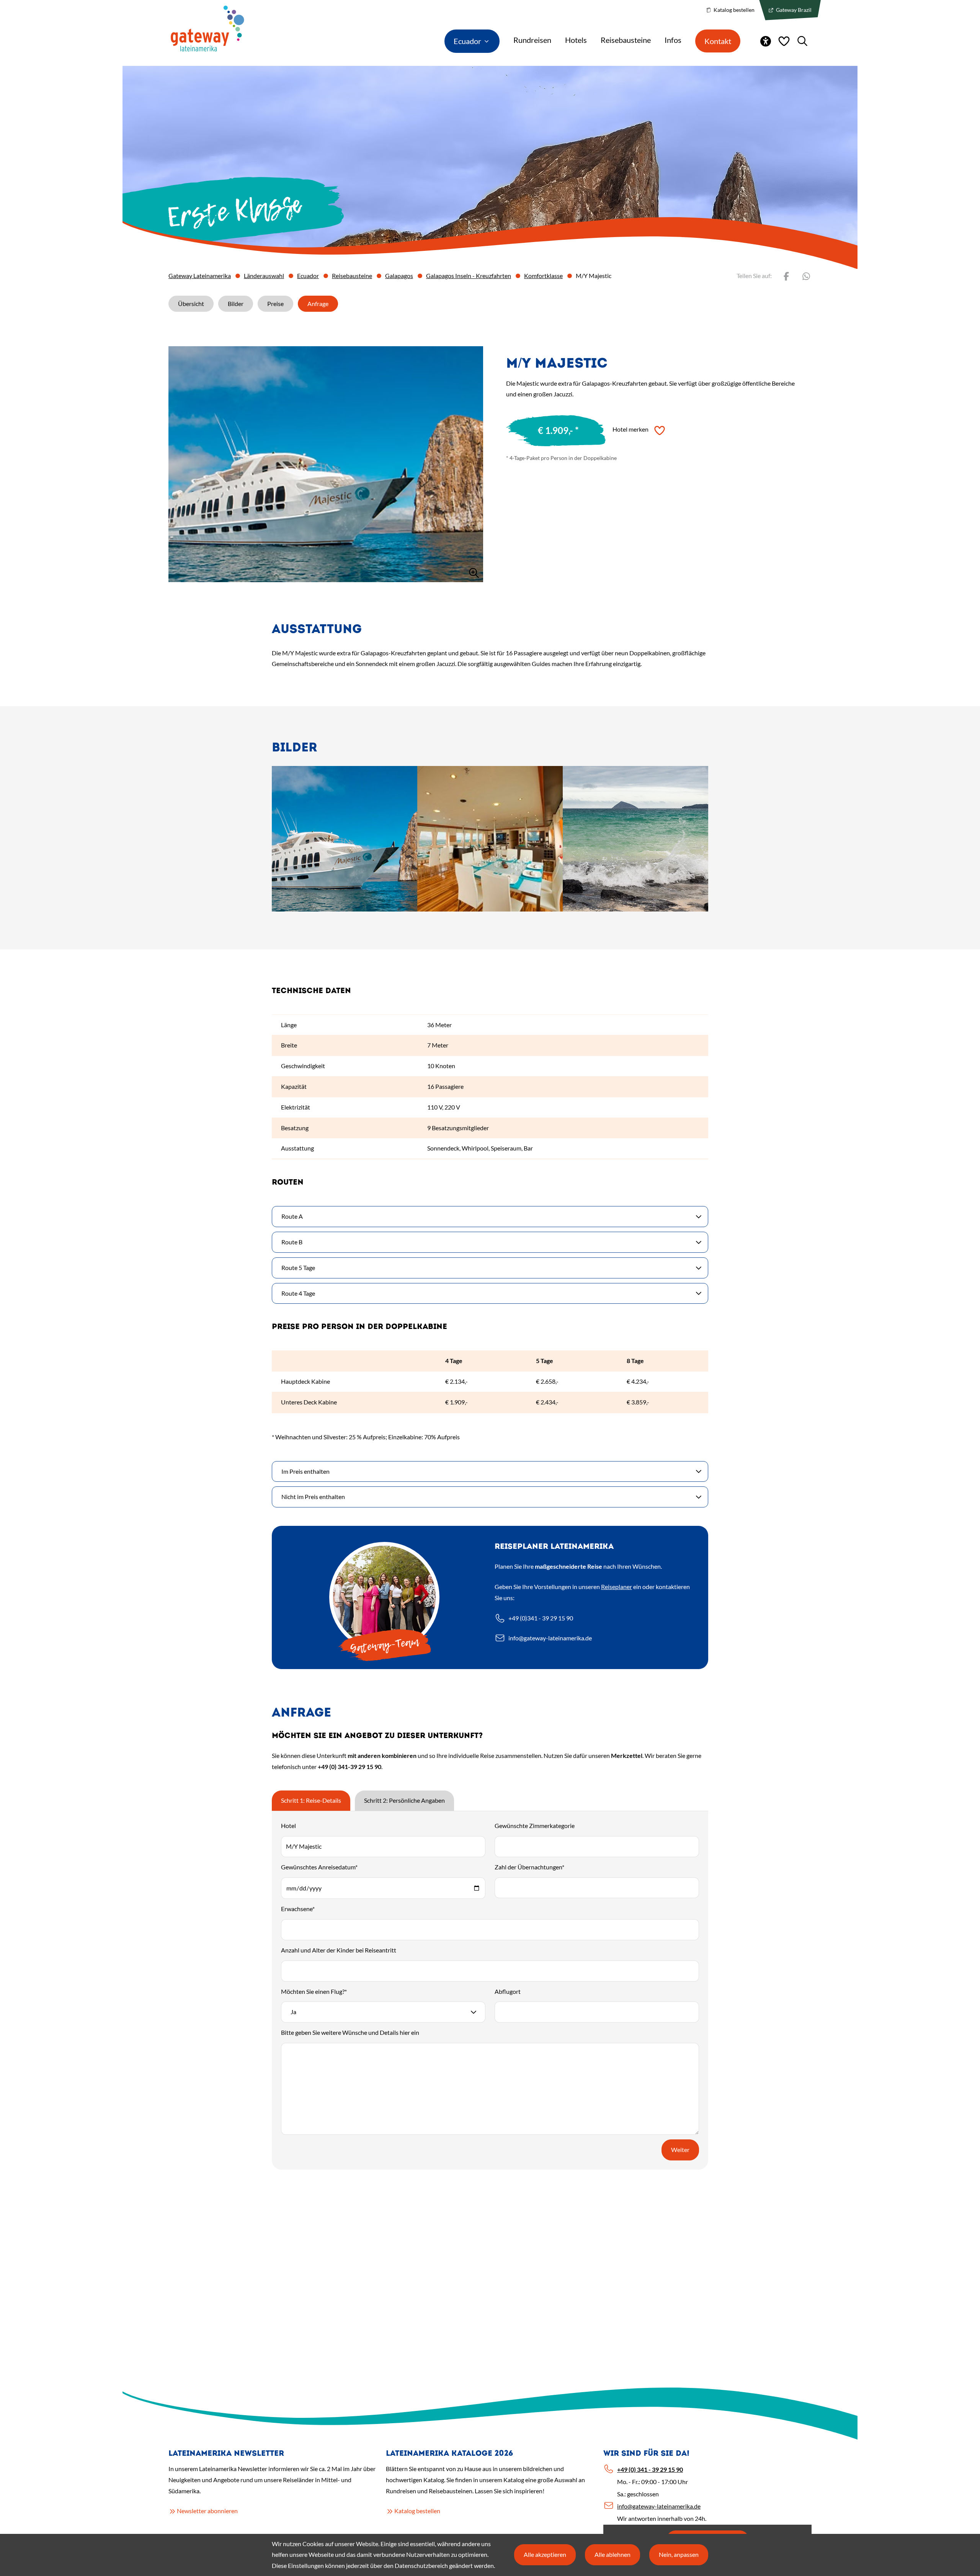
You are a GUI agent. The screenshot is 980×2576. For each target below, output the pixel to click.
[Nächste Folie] (557, 910)
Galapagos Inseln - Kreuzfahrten (469, 276)
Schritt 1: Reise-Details (311, 1800)
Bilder (236, 304)
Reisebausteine (352, 276)
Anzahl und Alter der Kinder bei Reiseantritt (339, 1950)
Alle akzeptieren (545, 2554)
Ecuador (308, 276)
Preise (275, 304)
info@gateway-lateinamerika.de (550, 1638)
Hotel (288, 1826)
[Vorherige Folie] (423, 910)
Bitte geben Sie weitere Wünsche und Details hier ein (350, 2032)
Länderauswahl (264, 276)
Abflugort (508, 1991)
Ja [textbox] (293, 2012)
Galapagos (399, 276)
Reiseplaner (617, 1587)
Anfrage (318, 304)
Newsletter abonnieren (207, 2511)
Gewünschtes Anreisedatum (319, 1867)
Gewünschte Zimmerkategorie (535, 1826)
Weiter (680, 2150)
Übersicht (191, 304)
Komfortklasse (543, 276)
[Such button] (802, 41)
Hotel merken (630, 429)
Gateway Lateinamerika (200, 276)
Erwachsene (298, 1909)
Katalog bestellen (733, 10)
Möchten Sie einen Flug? (314, 1991)
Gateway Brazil (793, 10)
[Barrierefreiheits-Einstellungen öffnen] (766, 41)
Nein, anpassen (679, 2554)
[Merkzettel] (784, 41)
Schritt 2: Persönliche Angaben (404, 1800)
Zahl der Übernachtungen (529, 1867)
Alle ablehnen (612, 2554)
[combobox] (383, 2012)
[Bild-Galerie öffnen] (326, 464)
